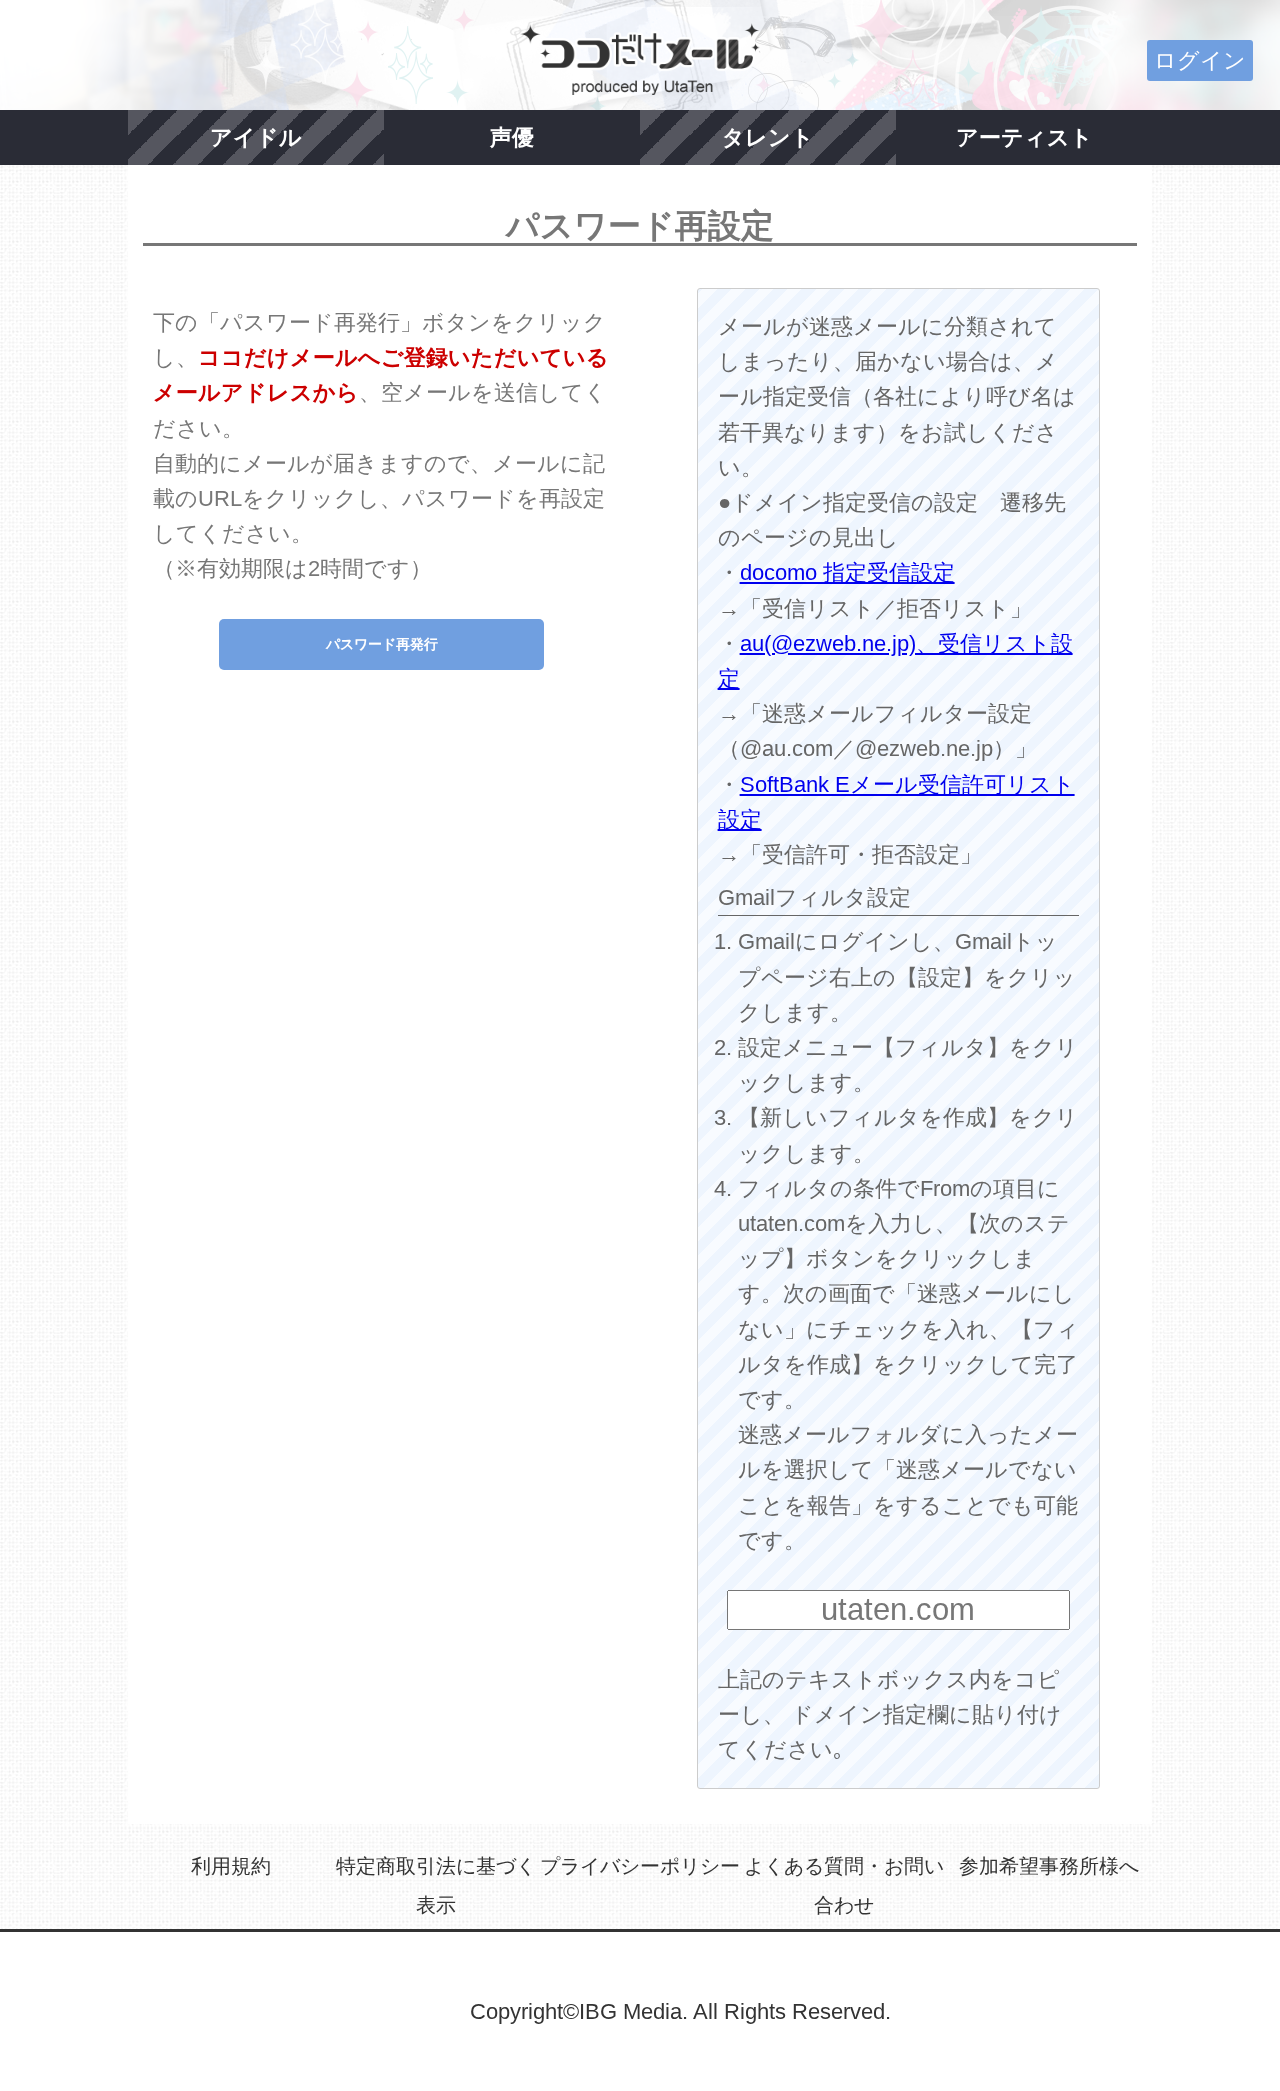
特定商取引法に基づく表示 (436, 1886)
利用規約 (231, 1866)
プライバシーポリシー (640, 1866)
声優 (512, 137)
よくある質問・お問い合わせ (844, 1886)
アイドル (256, 137)
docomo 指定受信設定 (847, 572)
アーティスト (1024, 137)
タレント (768, 137)
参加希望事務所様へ (1049, 1866)
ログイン (1200, 60)
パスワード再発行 (382, 644)
